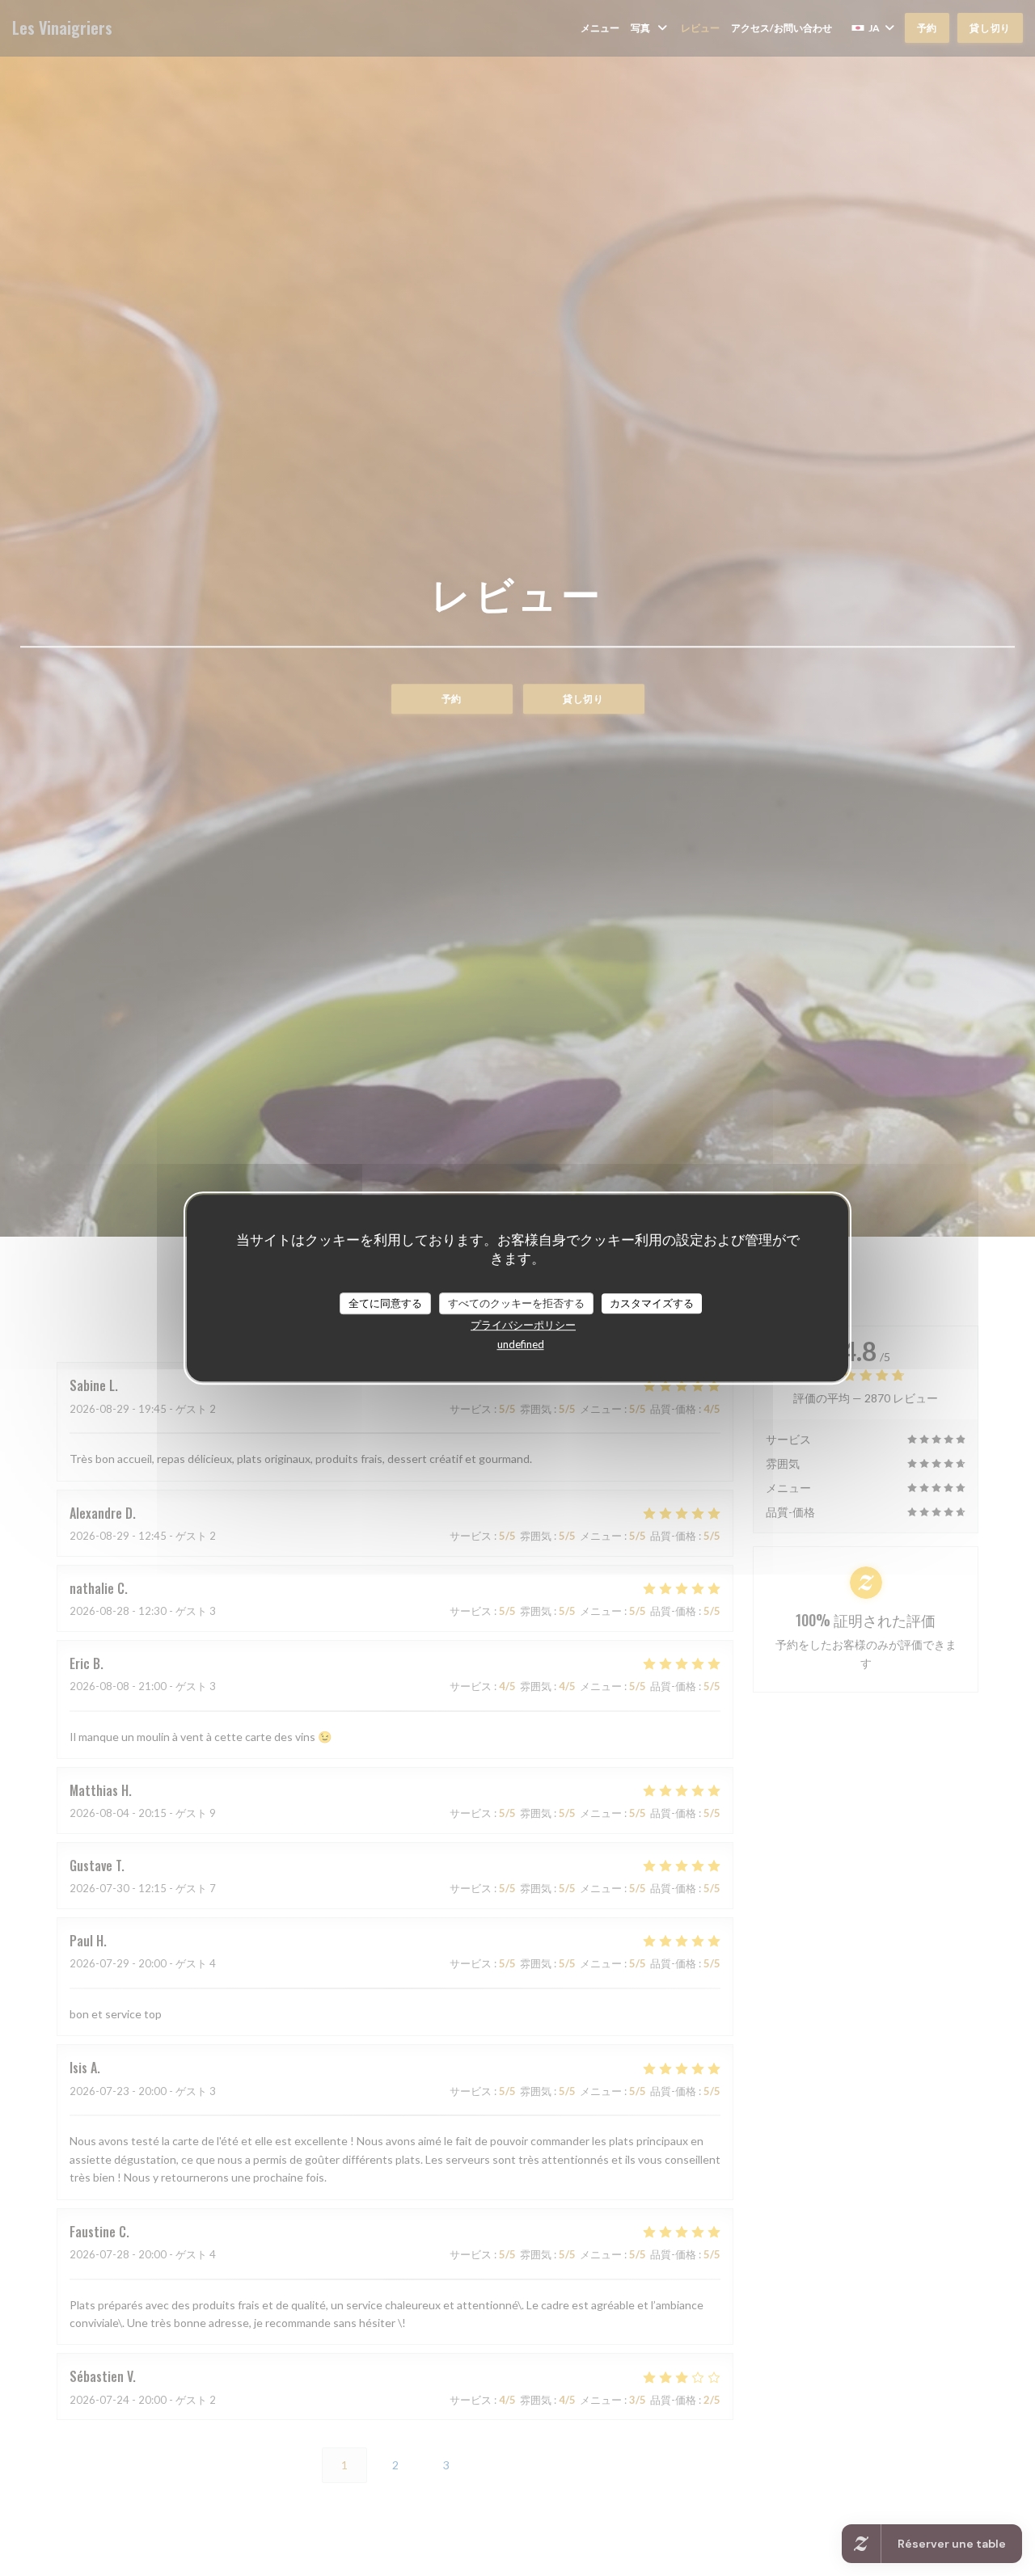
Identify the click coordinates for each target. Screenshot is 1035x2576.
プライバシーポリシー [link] (523, 1325)
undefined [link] (521, 1344)
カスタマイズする (652, 1303)
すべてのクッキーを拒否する (516, 1303)
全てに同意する (385, 1303)
